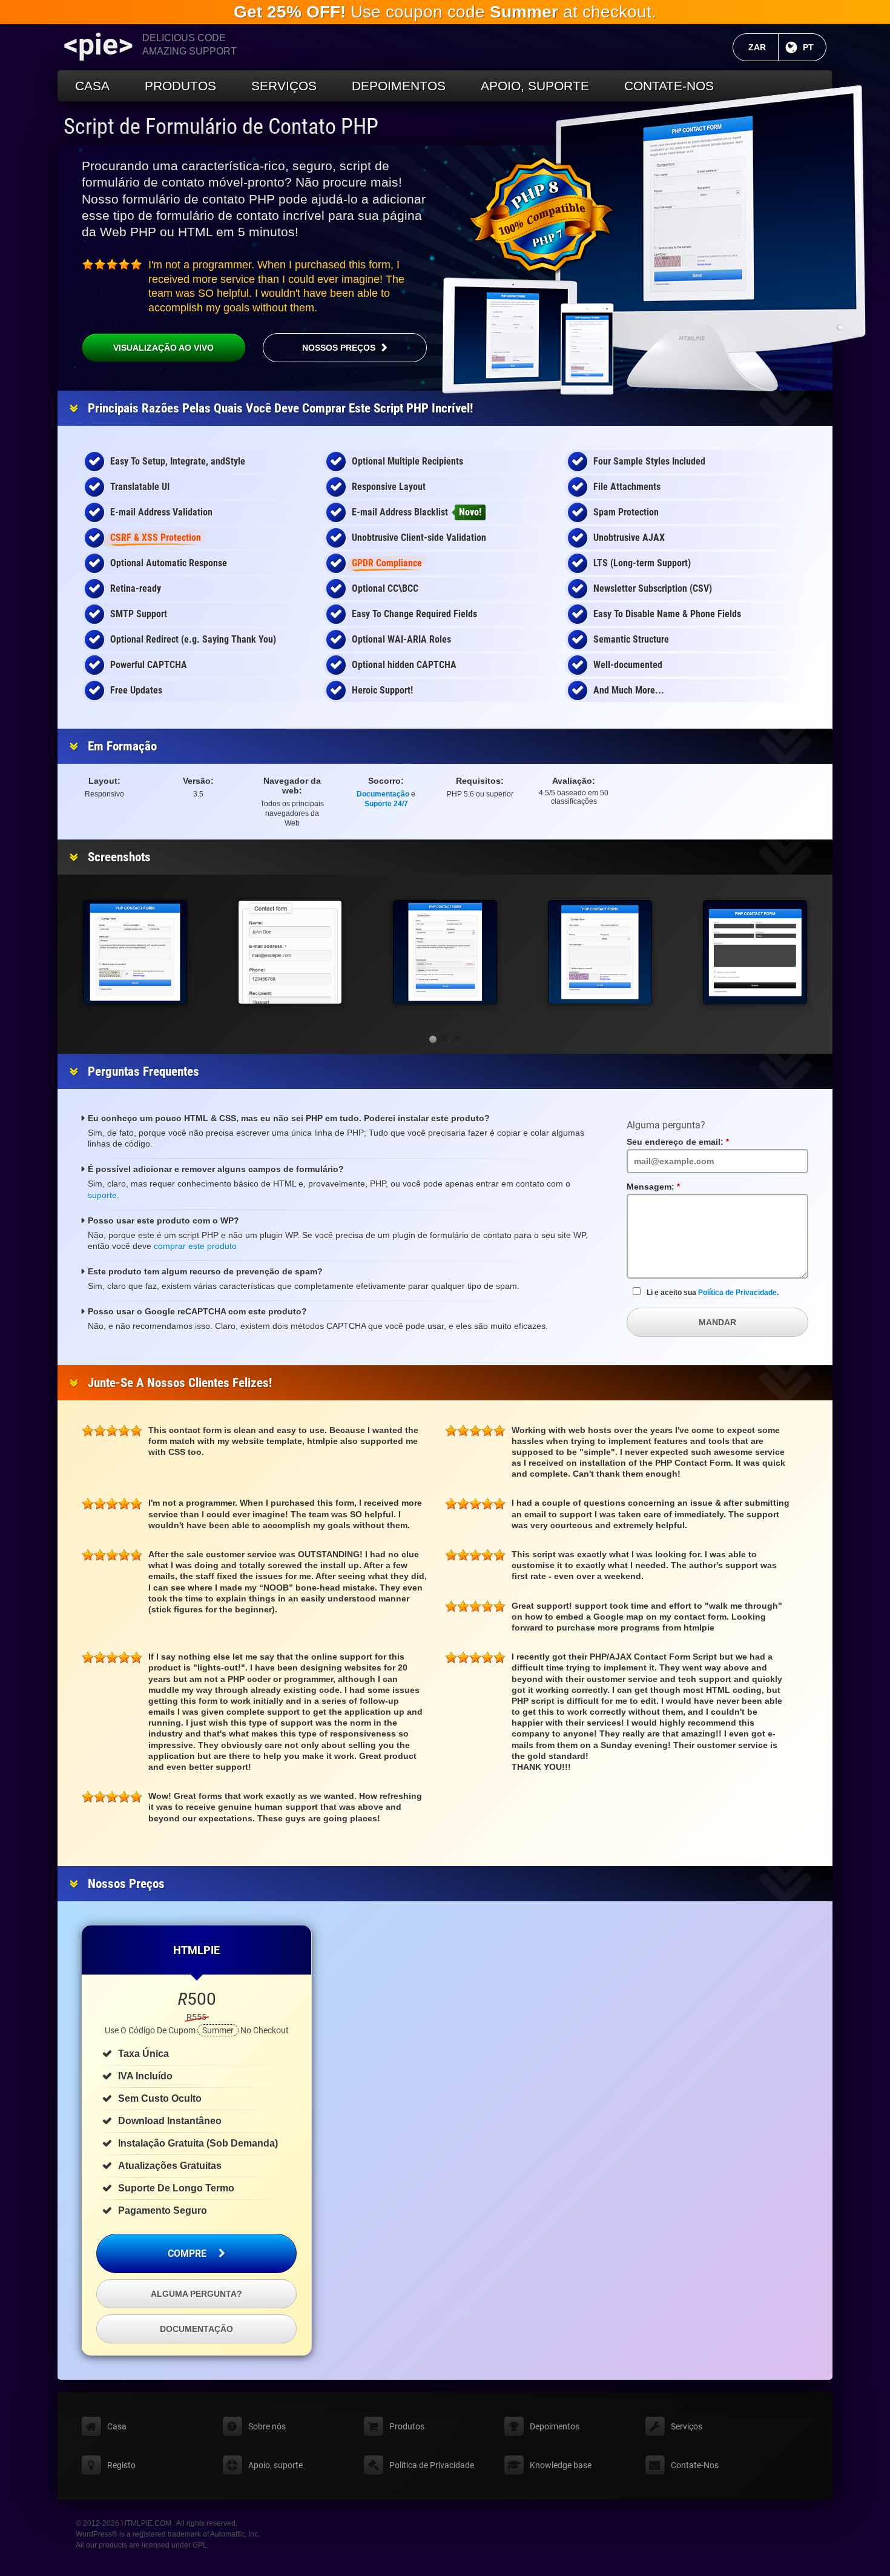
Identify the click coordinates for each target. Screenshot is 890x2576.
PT (815, 47)
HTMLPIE (196, 1950)
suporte (102, 1195)
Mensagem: (676, 1187)
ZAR (763, 47)
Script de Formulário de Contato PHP (221, 127)
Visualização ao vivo (163, 348)
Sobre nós (267, 2426)
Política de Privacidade (737, 1293)
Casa (92, 86)
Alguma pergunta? (196, 2294)
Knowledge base (561, 2465)
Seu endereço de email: (701, 1142)
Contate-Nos (669, 86)
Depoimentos (399, 86)
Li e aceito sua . (713, 1293)
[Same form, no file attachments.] (600, 952)
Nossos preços (339, 348)
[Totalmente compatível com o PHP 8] (542, 215)
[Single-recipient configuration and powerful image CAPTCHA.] (135, 952)
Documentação (383, 794)
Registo (121, 2465)
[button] (433, 1039)
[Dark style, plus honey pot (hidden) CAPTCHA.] (755, 952)
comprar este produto (195, 1246)
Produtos (180, 86)
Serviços (284, 86)
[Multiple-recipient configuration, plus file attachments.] (445, 952)
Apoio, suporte (535, 86)
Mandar (717, 1322)
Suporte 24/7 (386, 804)
